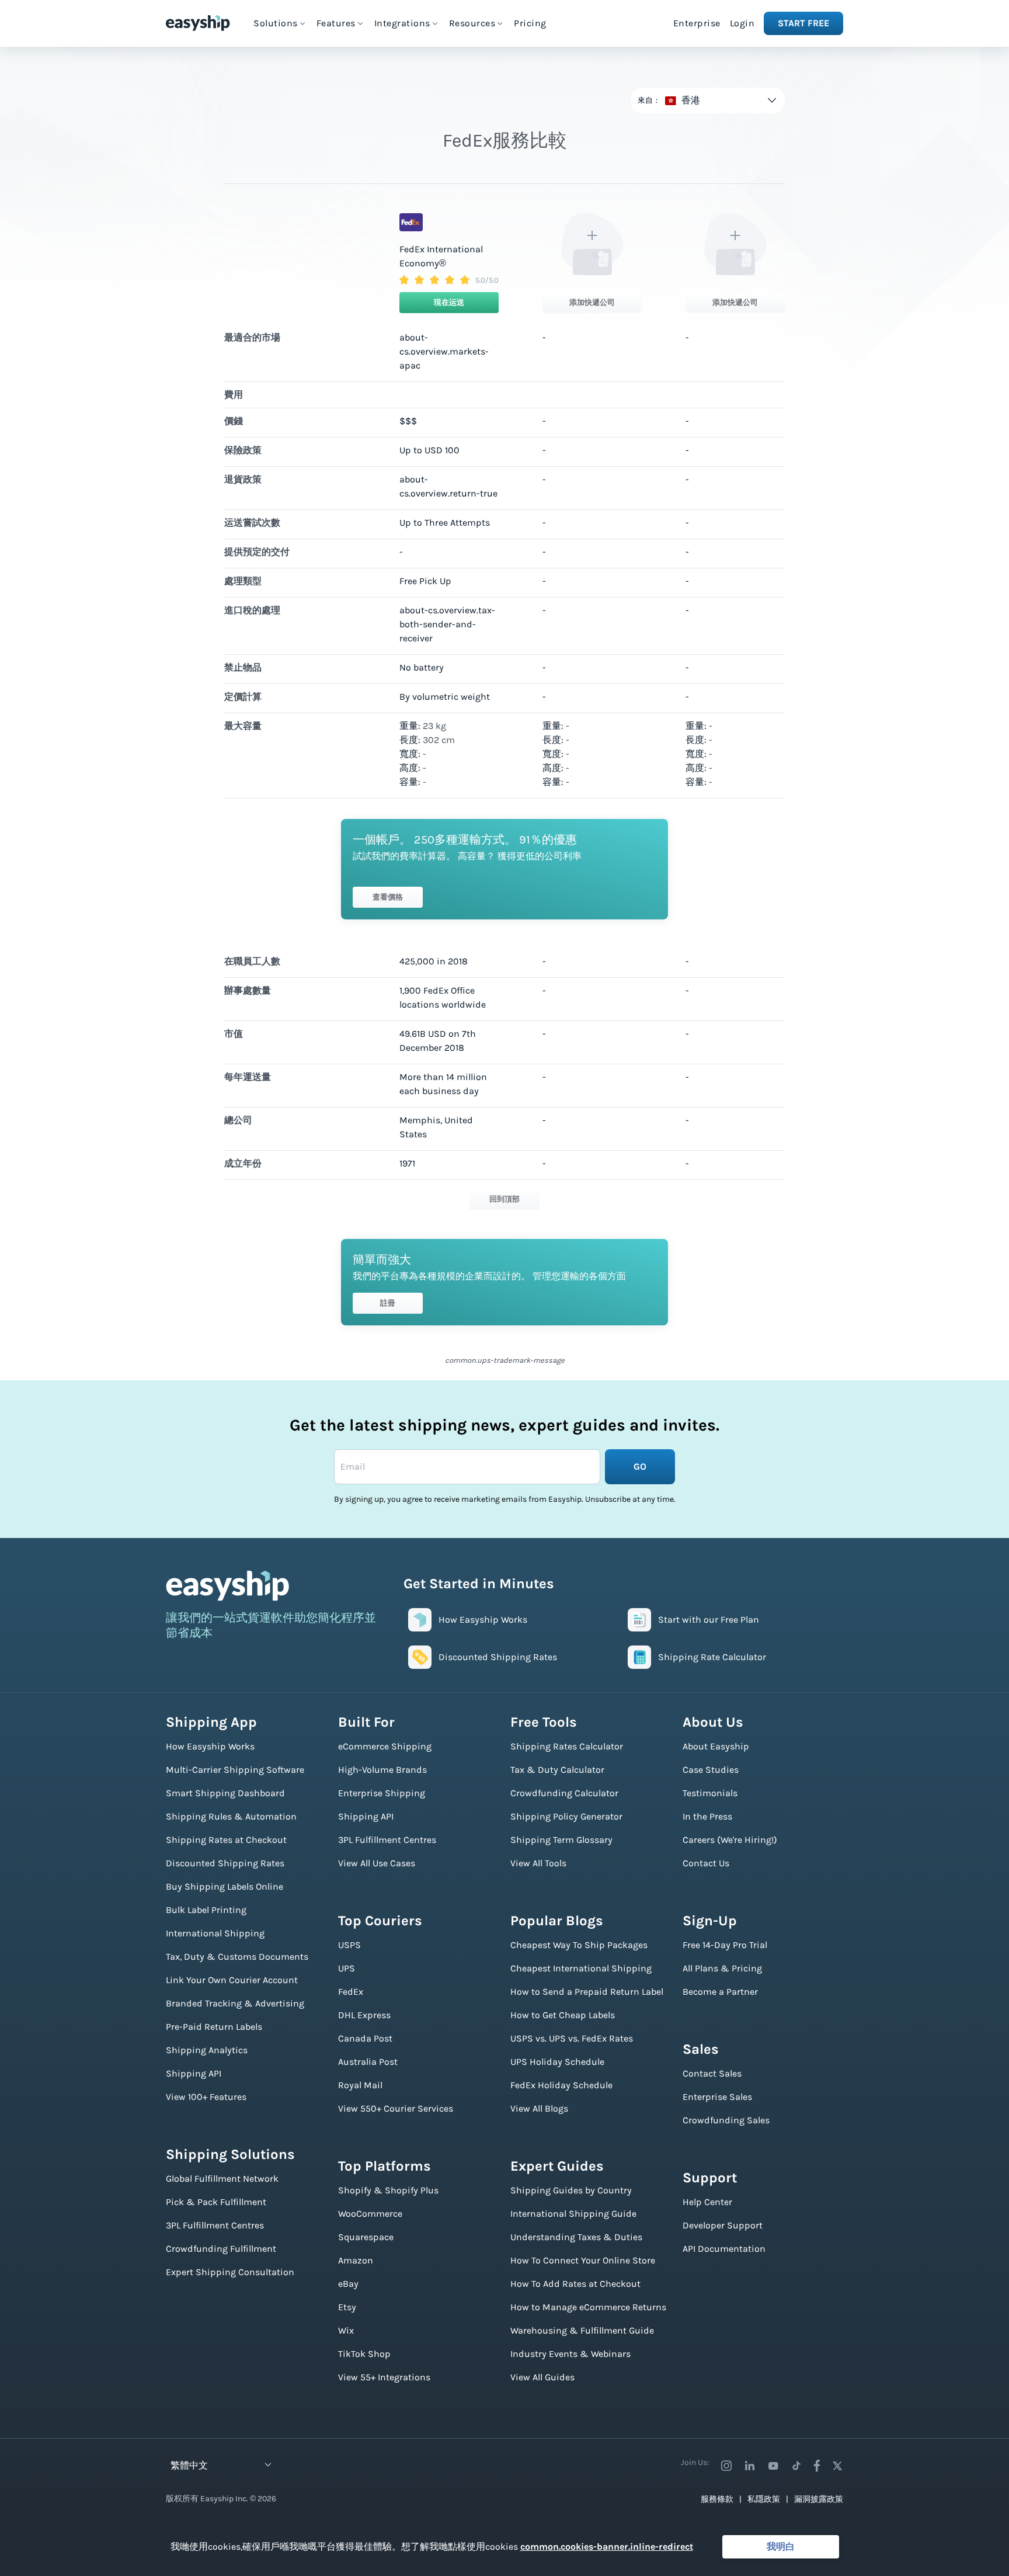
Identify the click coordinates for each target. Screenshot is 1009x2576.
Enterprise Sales (717, 2097)
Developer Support (723, 2225)
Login (742, 23)
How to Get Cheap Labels (563, 2015)
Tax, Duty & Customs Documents (237, 1957)
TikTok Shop (364, 2354)
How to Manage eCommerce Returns (588, 2307)
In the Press (707, 1816)
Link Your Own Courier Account (232, 1980)
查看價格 (388, 897)
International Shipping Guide (573, 2214)
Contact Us (706, 1863)
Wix (346, 2330)
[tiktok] (796, 2466)
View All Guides (542, 2377)
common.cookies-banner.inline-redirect (607, 2547)
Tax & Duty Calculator (557, 1770)
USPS (349, 1945)
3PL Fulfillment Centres (215, 2225)
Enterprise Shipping (382, 1793)
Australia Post (368, 2062)
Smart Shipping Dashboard (225, 1793)
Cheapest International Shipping (581, 1968)
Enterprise (697, 23)
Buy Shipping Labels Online (225, 1886)
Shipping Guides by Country (571, 2190)
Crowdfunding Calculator (564, 1793)
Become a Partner (720, 1992)
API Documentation (724, 2249)
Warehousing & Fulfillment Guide (582, 2330)
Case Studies (711, 1770)
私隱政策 (764, 2499)
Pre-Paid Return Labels (214, 2027)
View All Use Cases (377, 1863)
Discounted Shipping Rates (225, 1863)
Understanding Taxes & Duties (576, 2237)
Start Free (803, 23)
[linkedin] (750, 2466)
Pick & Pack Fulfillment (216, 2202)
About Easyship (716, 1746)
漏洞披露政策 (819, 2499)
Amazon (356, 2260)
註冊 (388, 1303)
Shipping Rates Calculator (567, 1746)
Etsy (347, 2307)
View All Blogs (539, 2108)
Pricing (530, 23)
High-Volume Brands (382, 1770)
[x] (837, 2466)
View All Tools (538, 1863)
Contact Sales (712, 2073)
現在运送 (449, 302)
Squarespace (366, 2237)
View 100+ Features (206, 2097)
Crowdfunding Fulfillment (221, 2249)
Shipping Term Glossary (561, 1840)
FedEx (351, 1992)
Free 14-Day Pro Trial (725, 1945)
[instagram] (726, 2466)
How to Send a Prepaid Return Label (587, 1992)
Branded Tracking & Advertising (235, 2003)
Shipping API (194, 2073)
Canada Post (365, 2038)
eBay (348, 2284)
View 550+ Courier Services (396, 2108)
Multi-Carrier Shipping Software (235, 1770)
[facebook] (817, 2466)
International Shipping (215, 1933)
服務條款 (717, 2499)
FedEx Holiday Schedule (561, 2085)
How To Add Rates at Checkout (575, 2284)
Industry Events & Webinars (570, 2354)
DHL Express (364, 2015)
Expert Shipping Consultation (230, 2272)
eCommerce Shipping (385, 1746)
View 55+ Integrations (384, 2377)
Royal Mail (360, 2085)
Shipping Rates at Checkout (226, 1840)
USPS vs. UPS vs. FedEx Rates (572, 2038)
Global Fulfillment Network (222, 2179)
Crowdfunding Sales (726, 2120)
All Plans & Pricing (722, 1968)
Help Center (707, 2202)
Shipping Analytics (207, 2050)
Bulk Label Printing (206, 1910)
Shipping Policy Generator (566, 1816)
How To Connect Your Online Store (583, 2260)
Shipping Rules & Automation (231, 1816)
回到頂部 (505, 1199)
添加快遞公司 (592, 302)
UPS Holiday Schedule (557, 2062)
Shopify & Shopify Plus (388, 2190)
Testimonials (710, 1793)
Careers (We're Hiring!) (730, 1840)
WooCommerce (370, 2214)
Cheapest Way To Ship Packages (579, 1945)
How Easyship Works (210, 1746)
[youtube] (773, 2466)
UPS (347, 1968)
